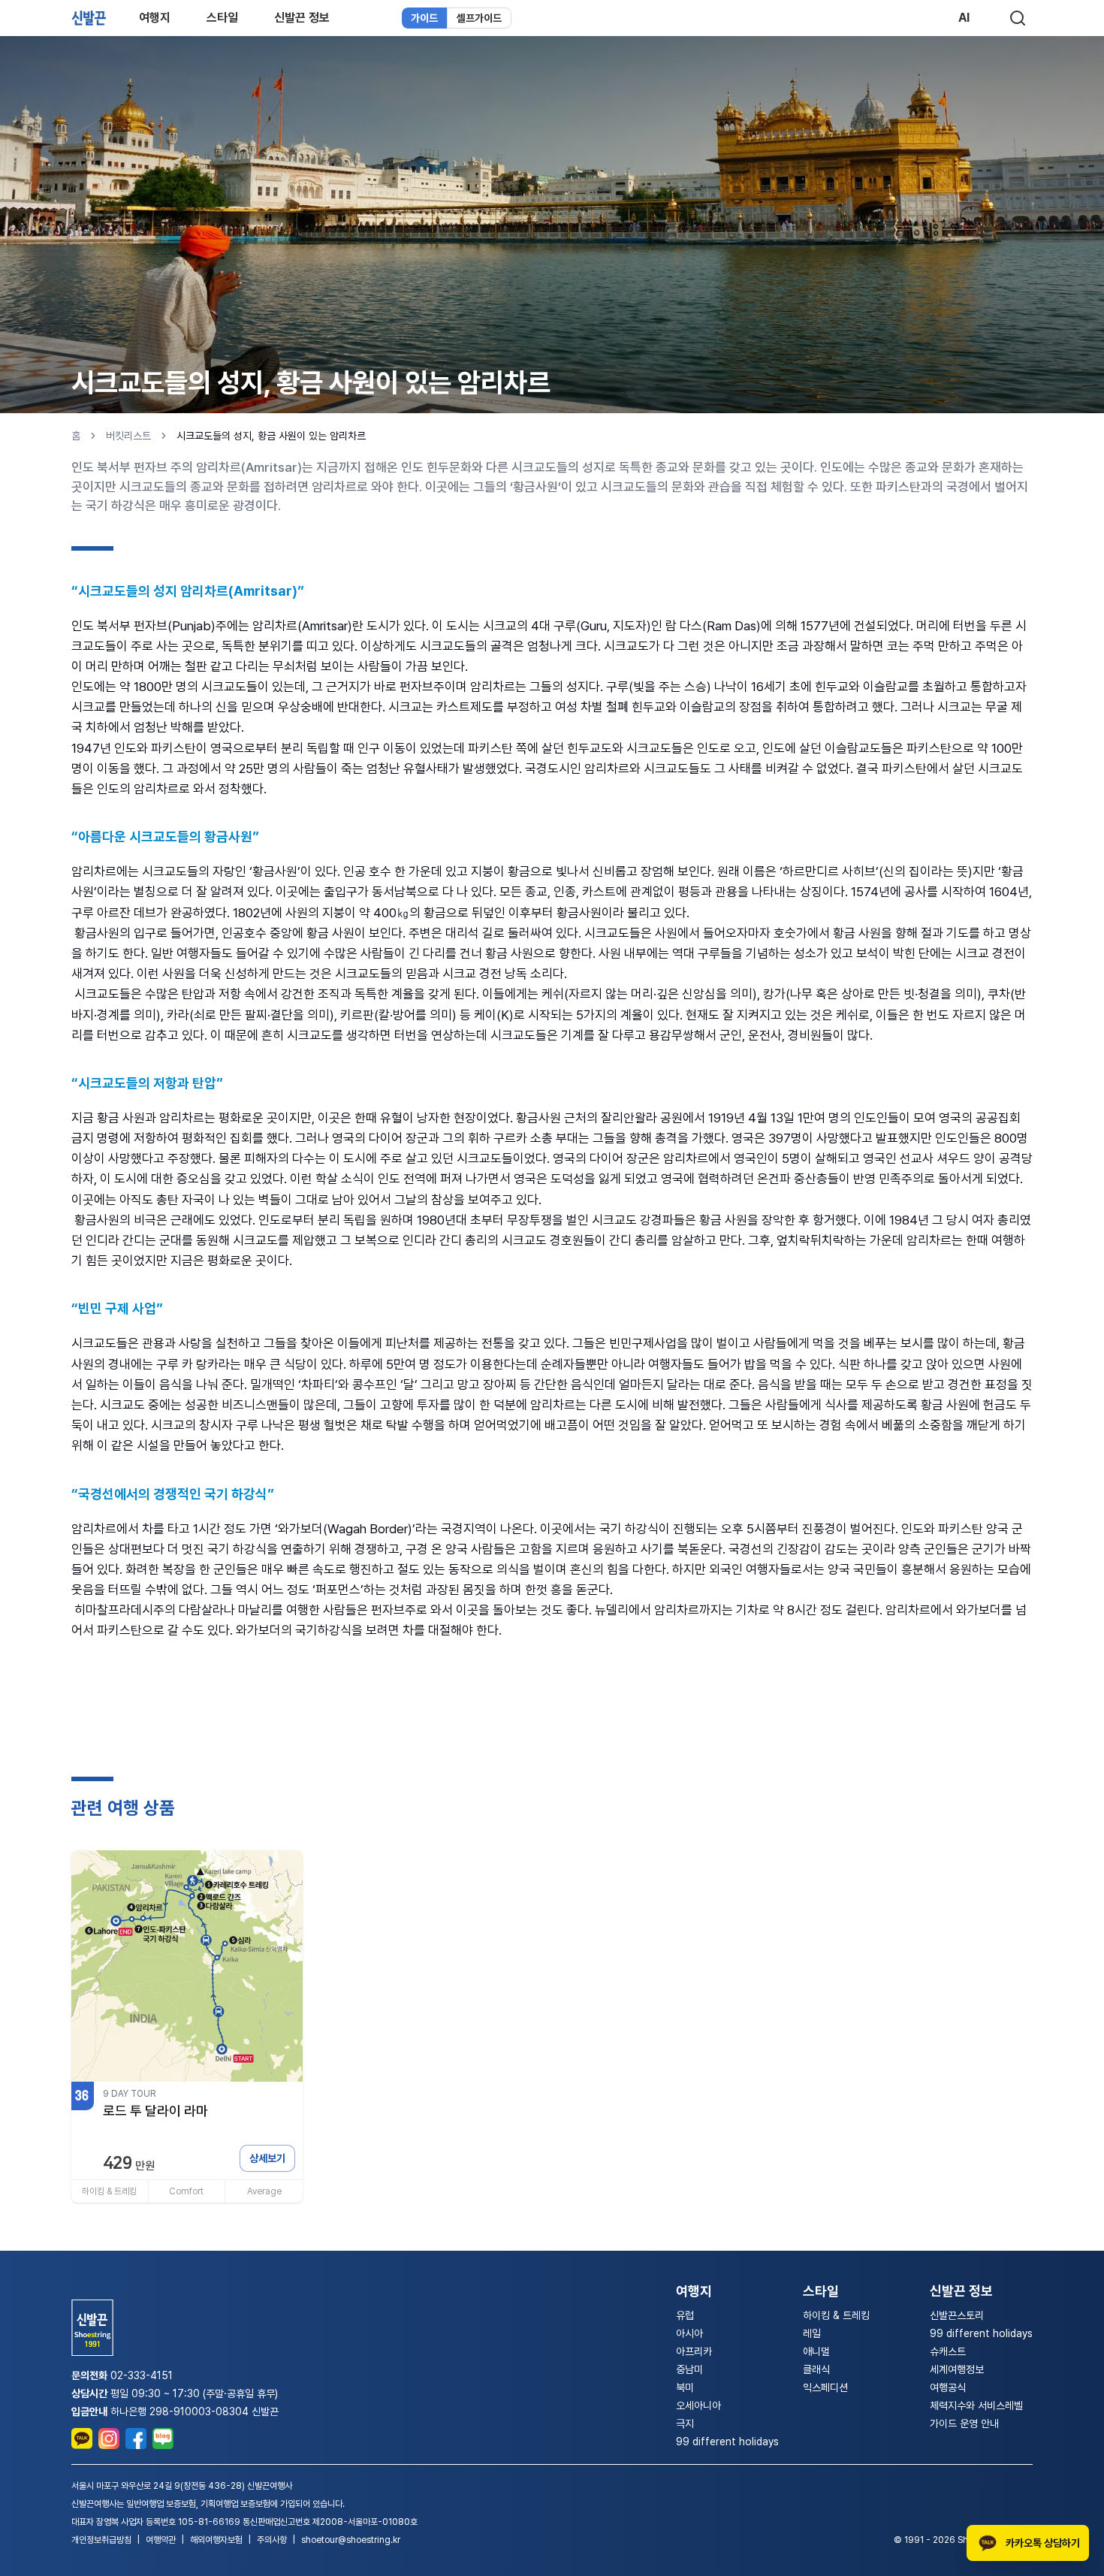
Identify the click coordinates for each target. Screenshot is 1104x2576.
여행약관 (161, 2540)
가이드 (424, 18)
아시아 (689, 2333)
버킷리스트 (128, 436)
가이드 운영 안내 (964, 2423)
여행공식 (948, 2387)
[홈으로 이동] (89, 18)
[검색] (1018, 18)
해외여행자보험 (216, 2540)
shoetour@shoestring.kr (351, 2540)
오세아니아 (698, 2405)
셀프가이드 (479, 18)
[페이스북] (136, 2439)
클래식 (816, 2369)
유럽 (685, 2315)
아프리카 (694, 2351)
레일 (812, 2333)
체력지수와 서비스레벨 (976, 2405)
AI (964, 18)
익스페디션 (825, 2387)
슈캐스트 (948, 2351)
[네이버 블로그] (163, 2439)
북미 (685, 2387)
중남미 (689, 2369)
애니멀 (816, 2351)
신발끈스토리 (957, 2315)
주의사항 (272, 2540)
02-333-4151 (142, 2375)
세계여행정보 (957, 2369)
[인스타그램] (109, 2439)
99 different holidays (727, 2442)
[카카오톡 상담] (82, 2439)
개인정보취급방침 (101, 2540)
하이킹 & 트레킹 (836, 2315)
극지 (685, 2423)
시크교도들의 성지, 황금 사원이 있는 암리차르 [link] (271, 436)
